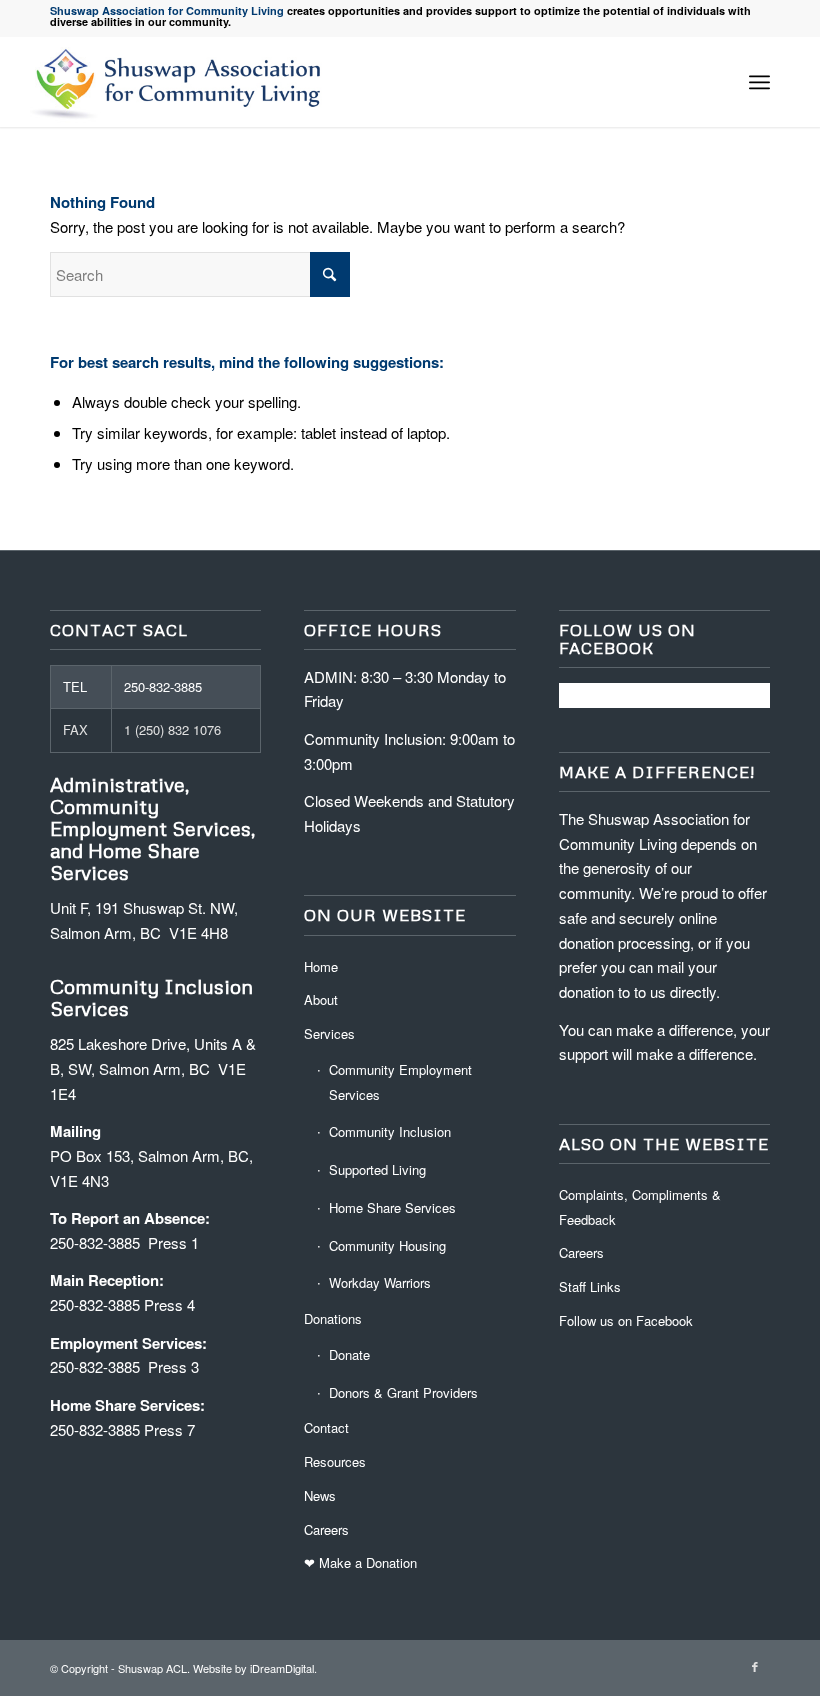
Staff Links (590, 1286)
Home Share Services (392, 1207)
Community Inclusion (390, 1131)
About (321, 999)
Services (329, 1033)
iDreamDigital (282, 1668)
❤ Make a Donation (360, 1562)
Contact (326, 1427)
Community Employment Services (400, 1082)
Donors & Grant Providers (403, 1392)
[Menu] (759, 82)
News (320, 1495)
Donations (333, 1318)
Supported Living (377, 1169)
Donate (349, 1354)
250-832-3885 (163, 686)
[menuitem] (759, 82)
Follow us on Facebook (626, 1320)
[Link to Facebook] (755, 1666)
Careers (326, 1529)
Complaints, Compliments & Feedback (640, 1207)
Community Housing (387, 1245)
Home (321, 966)
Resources (335, 1461)
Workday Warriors (380, 1282)
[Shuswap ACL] (180, 82)
